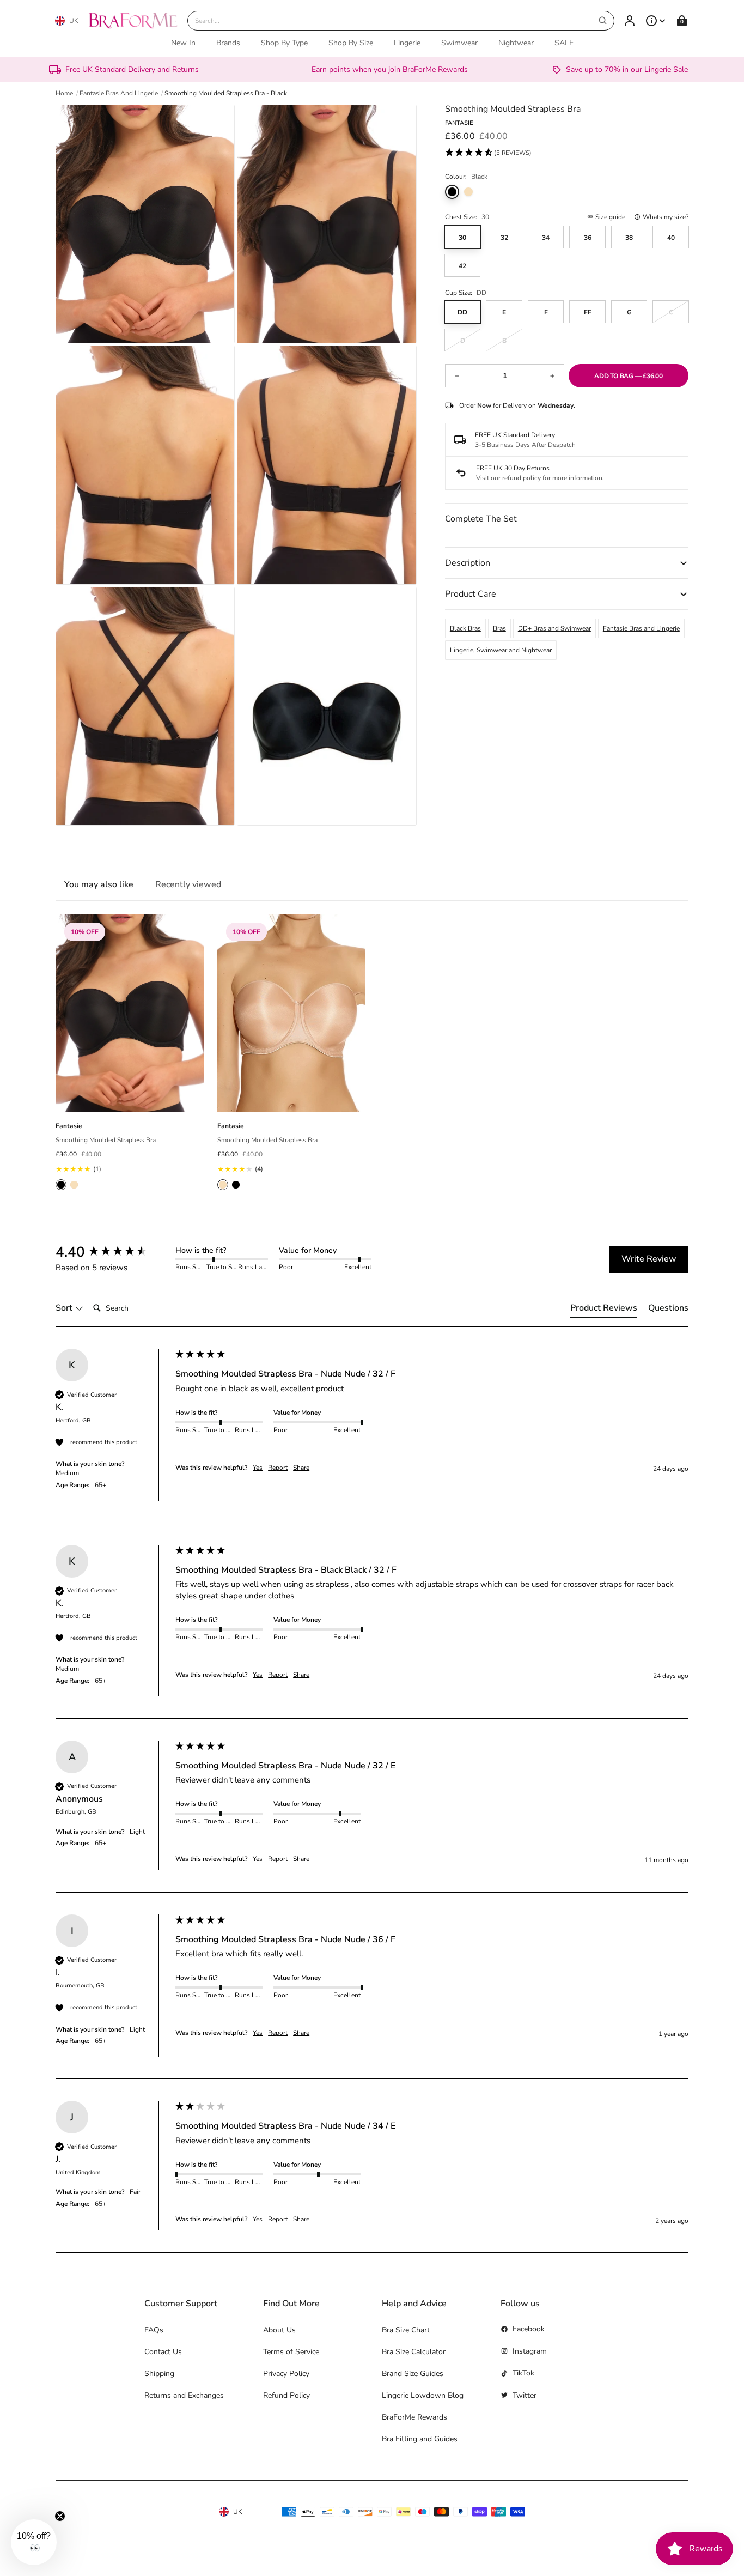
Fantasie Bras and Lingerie (641, 628)
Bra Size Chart (406, 2330)
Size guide (610, 217)
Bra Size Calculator (414, 2352)
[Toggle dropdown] (656, 21)
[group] (113, 1252)
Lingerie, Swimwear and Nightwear (501, 650)
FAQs (154, 2330)
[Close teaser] (60, 2516)
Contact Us (163, 2352)
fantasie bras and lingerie (119, 93)
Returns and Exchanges (184, 2395)
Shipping (159, 2374)
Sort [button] (65, 1308)
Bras (499, 628)
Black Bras (465, 628)
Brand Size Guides (413, 2374)
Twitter (525, 2395)
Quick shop (130, 1100)
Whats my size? (666, 217)
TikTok (523, 2373)
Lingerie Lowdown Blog (423, 2395)
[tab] (604, 1310)
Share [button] (301, 1468)
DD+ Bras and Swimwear (554, 628)
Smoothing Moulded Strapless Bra (106, 1140)
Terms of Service (291, 2352)
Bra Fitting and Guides (420, 2439)
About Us (279, 2330)
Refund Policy (286, 2395)
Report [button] (278, 1468)
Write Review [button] (649, 1259)
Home (64, 93)
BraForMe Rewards (414, 2417)
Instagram (530, 2351)
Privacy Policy (286, 2374)
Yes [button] (258, 1468)
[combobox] (401, 21)
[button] (488, 153)
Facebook (529, 2329)
